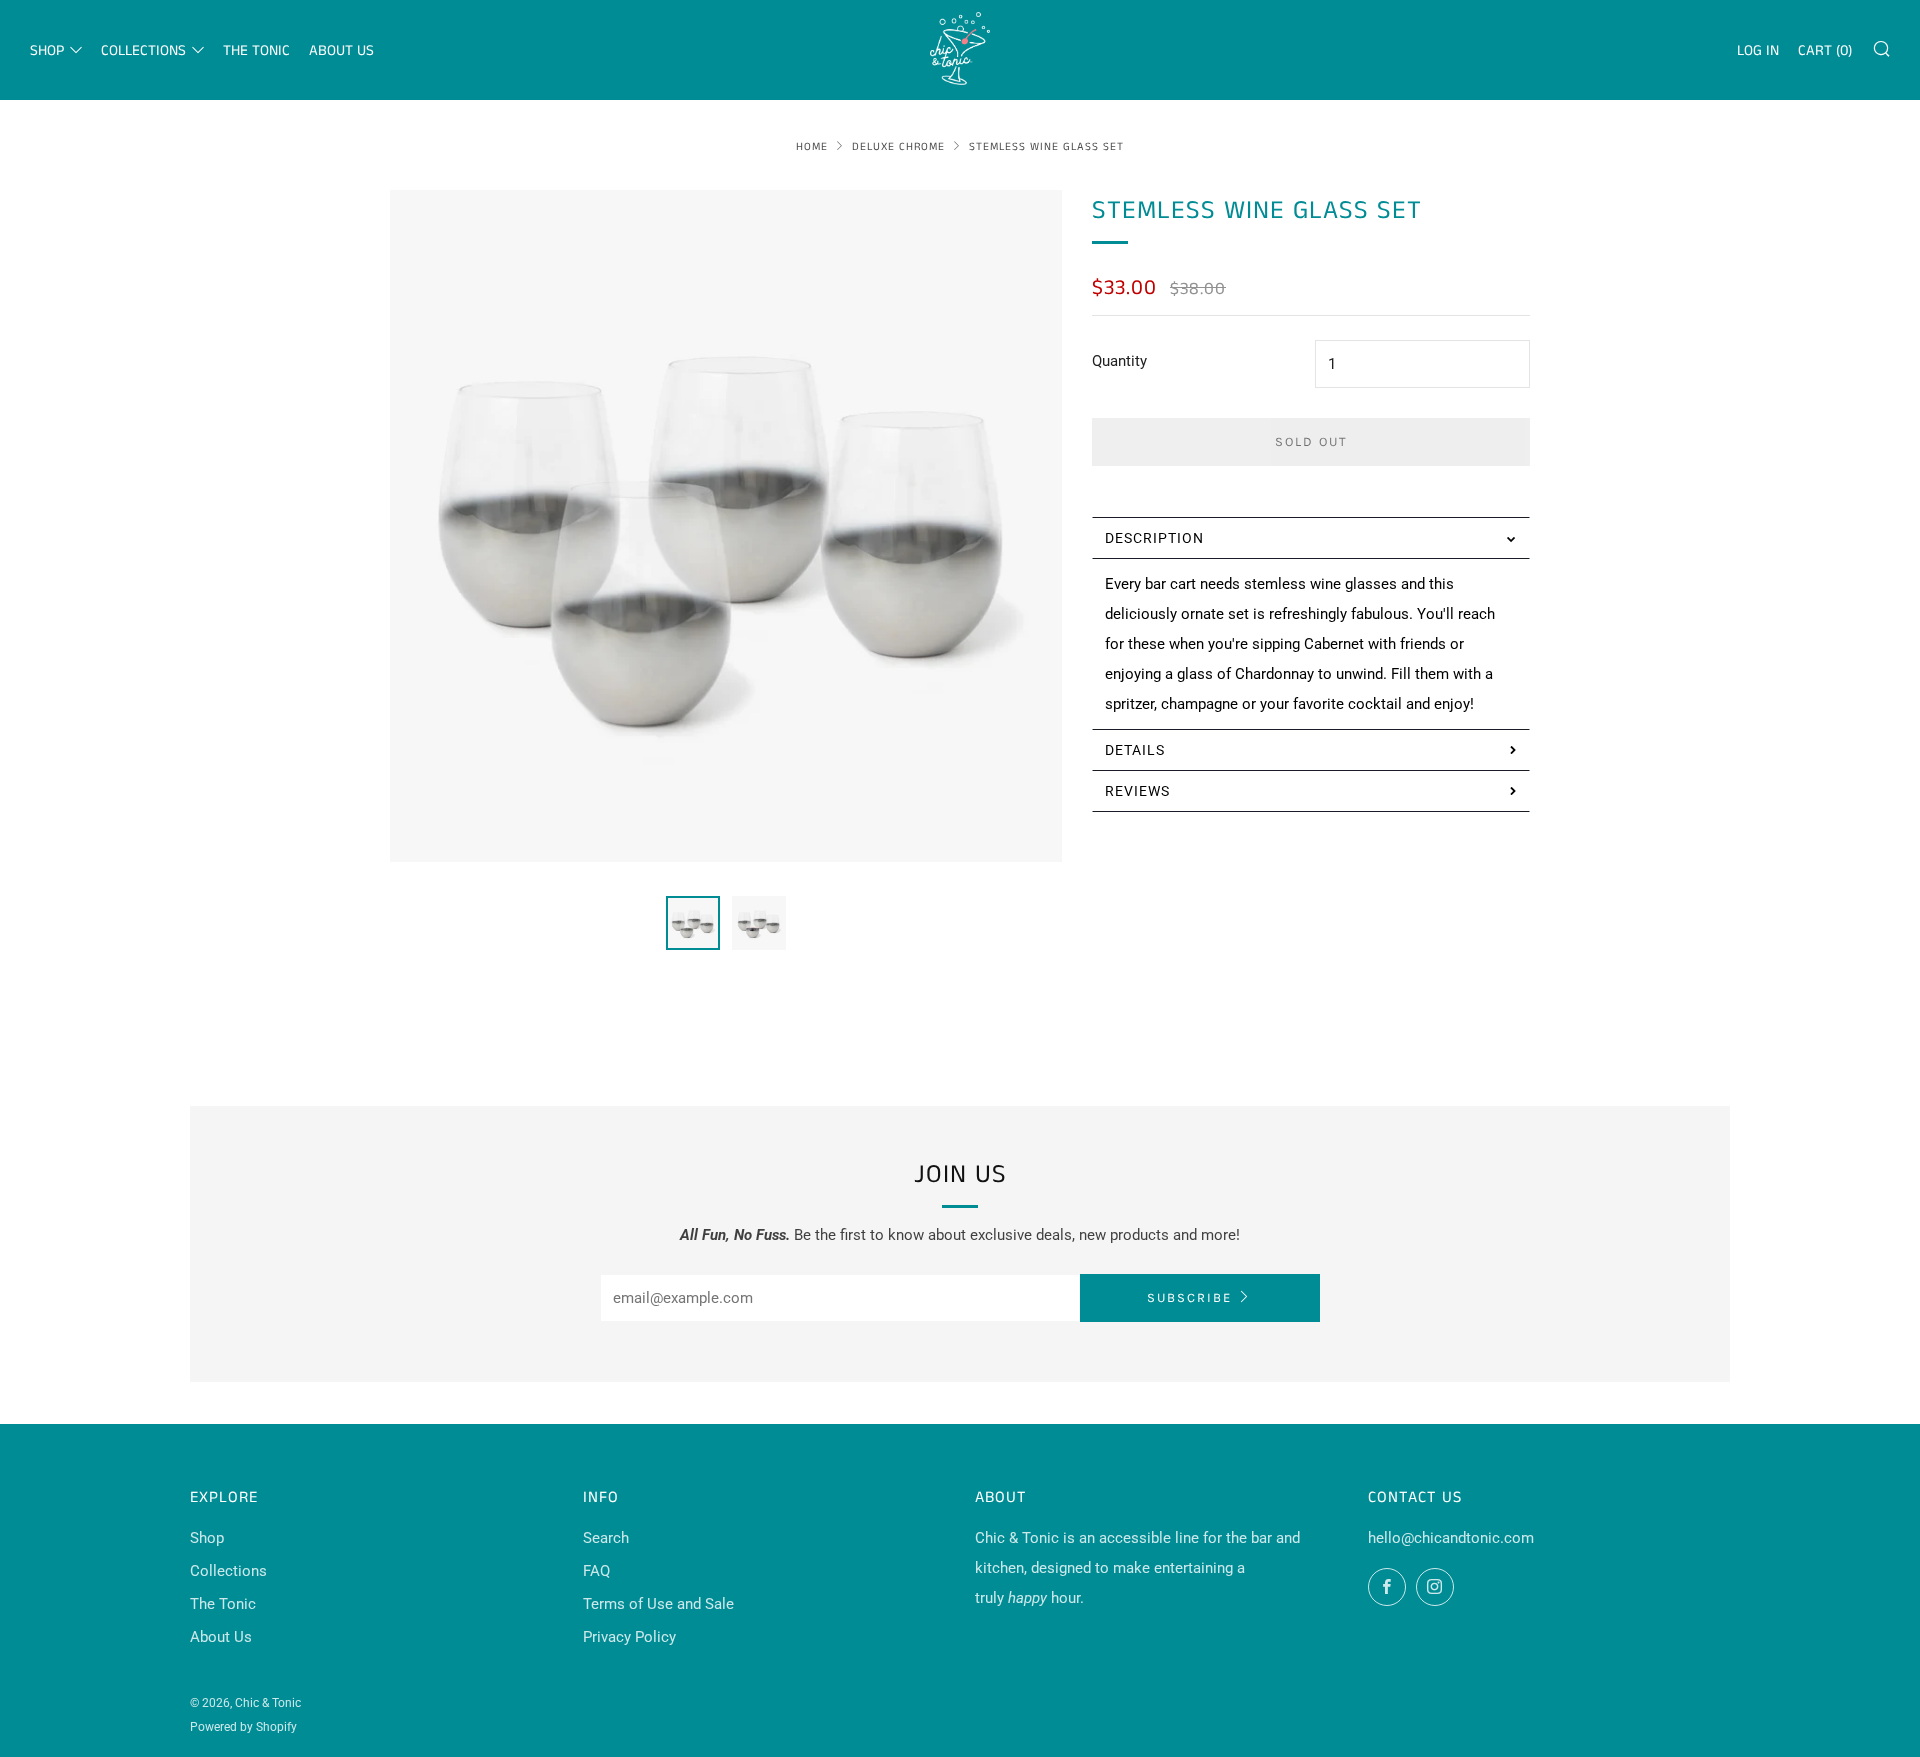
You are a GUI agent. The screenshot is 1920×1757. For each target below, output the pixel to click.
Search (606, 1538)
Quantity (1119, 361)
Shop (47, 50)
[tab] (693, 923)
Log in (1758, 50)
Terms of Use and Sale (658, 1604)
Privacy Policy (629, 1637)
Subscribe (1189, 1297)
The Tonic (256, 50)
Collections (143, 50)
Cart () (1825, 50)
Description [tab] (1154, 538)
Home (812, 147)
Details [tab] (1135, 750)
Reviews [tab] (1137, 791)
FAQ (596, 1571)
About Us (341, 50)
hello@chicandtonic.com (1451, 1538)
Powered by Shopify (243, 1727)
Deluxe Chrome (898, 147)
